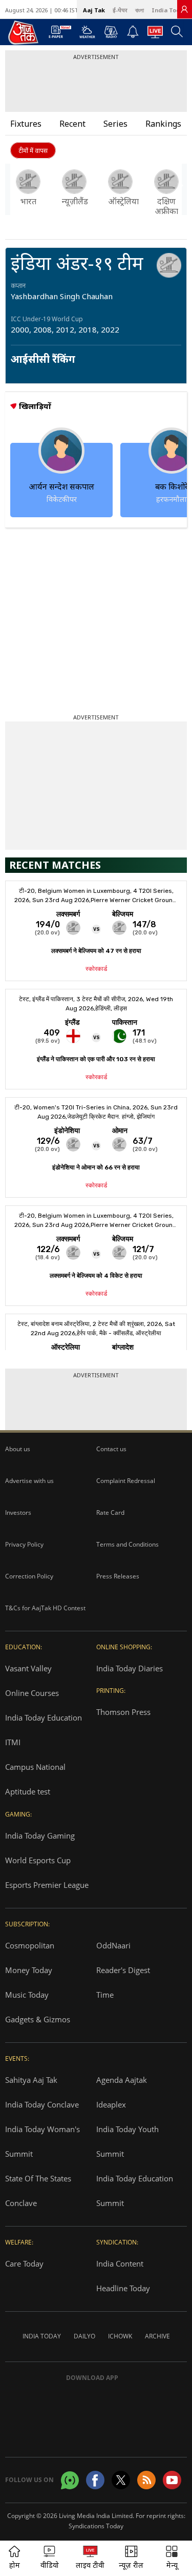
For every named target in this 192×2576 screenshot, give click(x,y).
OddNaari (113, 1945)
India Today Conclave (42, 2104)
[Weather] (87, 35)
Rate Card (110, 1513)
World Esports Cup (38, 1860)
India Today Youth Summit (127, 2141)
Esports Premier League (47, 1885)
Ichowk (120, 2336)
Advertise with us (29, 1481)
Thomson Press (123, 1712)
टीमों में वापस (33, 151)
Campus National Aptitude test (35, 1779)
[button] (180, 189)
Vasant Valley (28, 1668)
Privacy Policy (24, 1544)
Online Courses (32, 1693)
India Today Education (44, 1718)
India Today (169, 10)
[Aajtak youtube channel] (172, 2480)
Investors (18, 1513)
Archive (157, 2336)
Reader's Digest (123, 1970)
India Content (120, 2263)
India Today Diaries (130, 1668)
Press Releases (118, 1576)
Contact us (111, 1449)
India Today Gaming (40, 1836)
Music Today (27, 1995)
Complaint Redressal (126, 1481)
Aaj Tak (94, 10)
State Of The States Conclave (38, 2191)
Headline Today (123, 2288)
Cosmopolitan (30, 1945)
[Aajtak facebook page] (95, 2480)
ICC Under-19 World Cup (47, 319)
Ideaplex (111, 2104)
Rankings (163, 124)
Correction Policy (29, 1576)
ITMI (13, 1742)
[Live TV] (155, 35)
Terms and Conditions (127, 1544)
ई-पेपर (120, 10)
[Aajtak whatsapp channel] (70, 2480)
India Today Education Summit (135, 2191)
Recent (72, 124)
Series (115, 124)
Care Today (24, 2263)
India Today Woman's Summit (42, 2141)
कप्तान (18, 286)
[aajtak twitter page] (121, 2480)
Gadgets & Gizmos (38, 2019)
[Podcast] (111, 32)
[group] (28, 188)
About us (18, 1449)
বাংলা (140, 10)
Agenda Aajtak (122, 2080)
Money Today (29, 1970)
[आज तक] (18, 32)
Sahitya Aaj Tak (31, 2080)
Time (105, 1995)
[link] (184, 9)
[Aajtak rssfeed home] (146, 2480)
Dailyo (84, 2336)
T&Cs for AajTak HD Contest (45, 1608)
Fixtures (26, 124)
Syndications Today (96, 2526)
